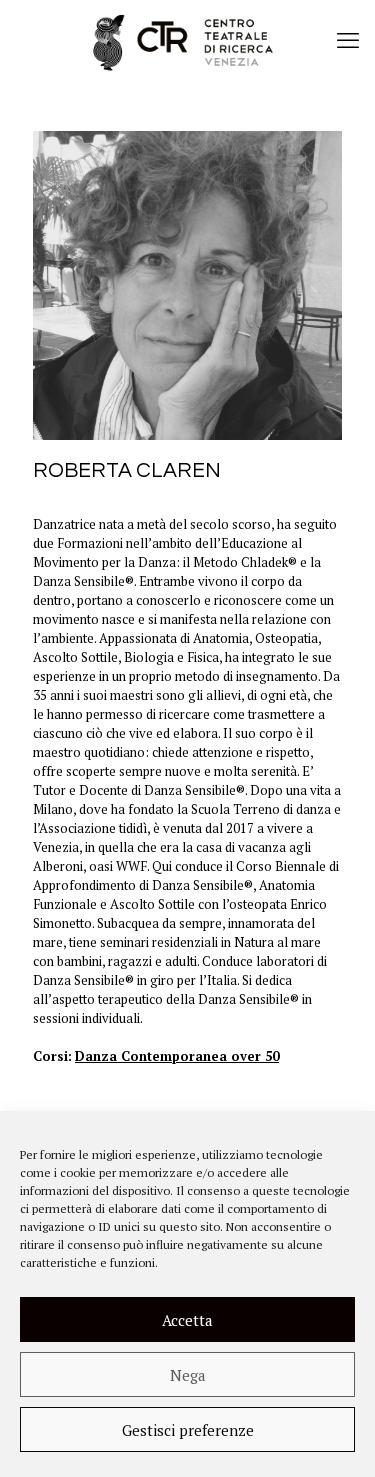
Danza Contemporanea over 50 (177, 1056)
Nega (188, 1375)
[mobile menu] (348, 40)
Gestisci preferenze (188, 1430)
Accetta (187, 1320)
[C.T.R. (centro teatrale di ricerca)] (187, 40)
